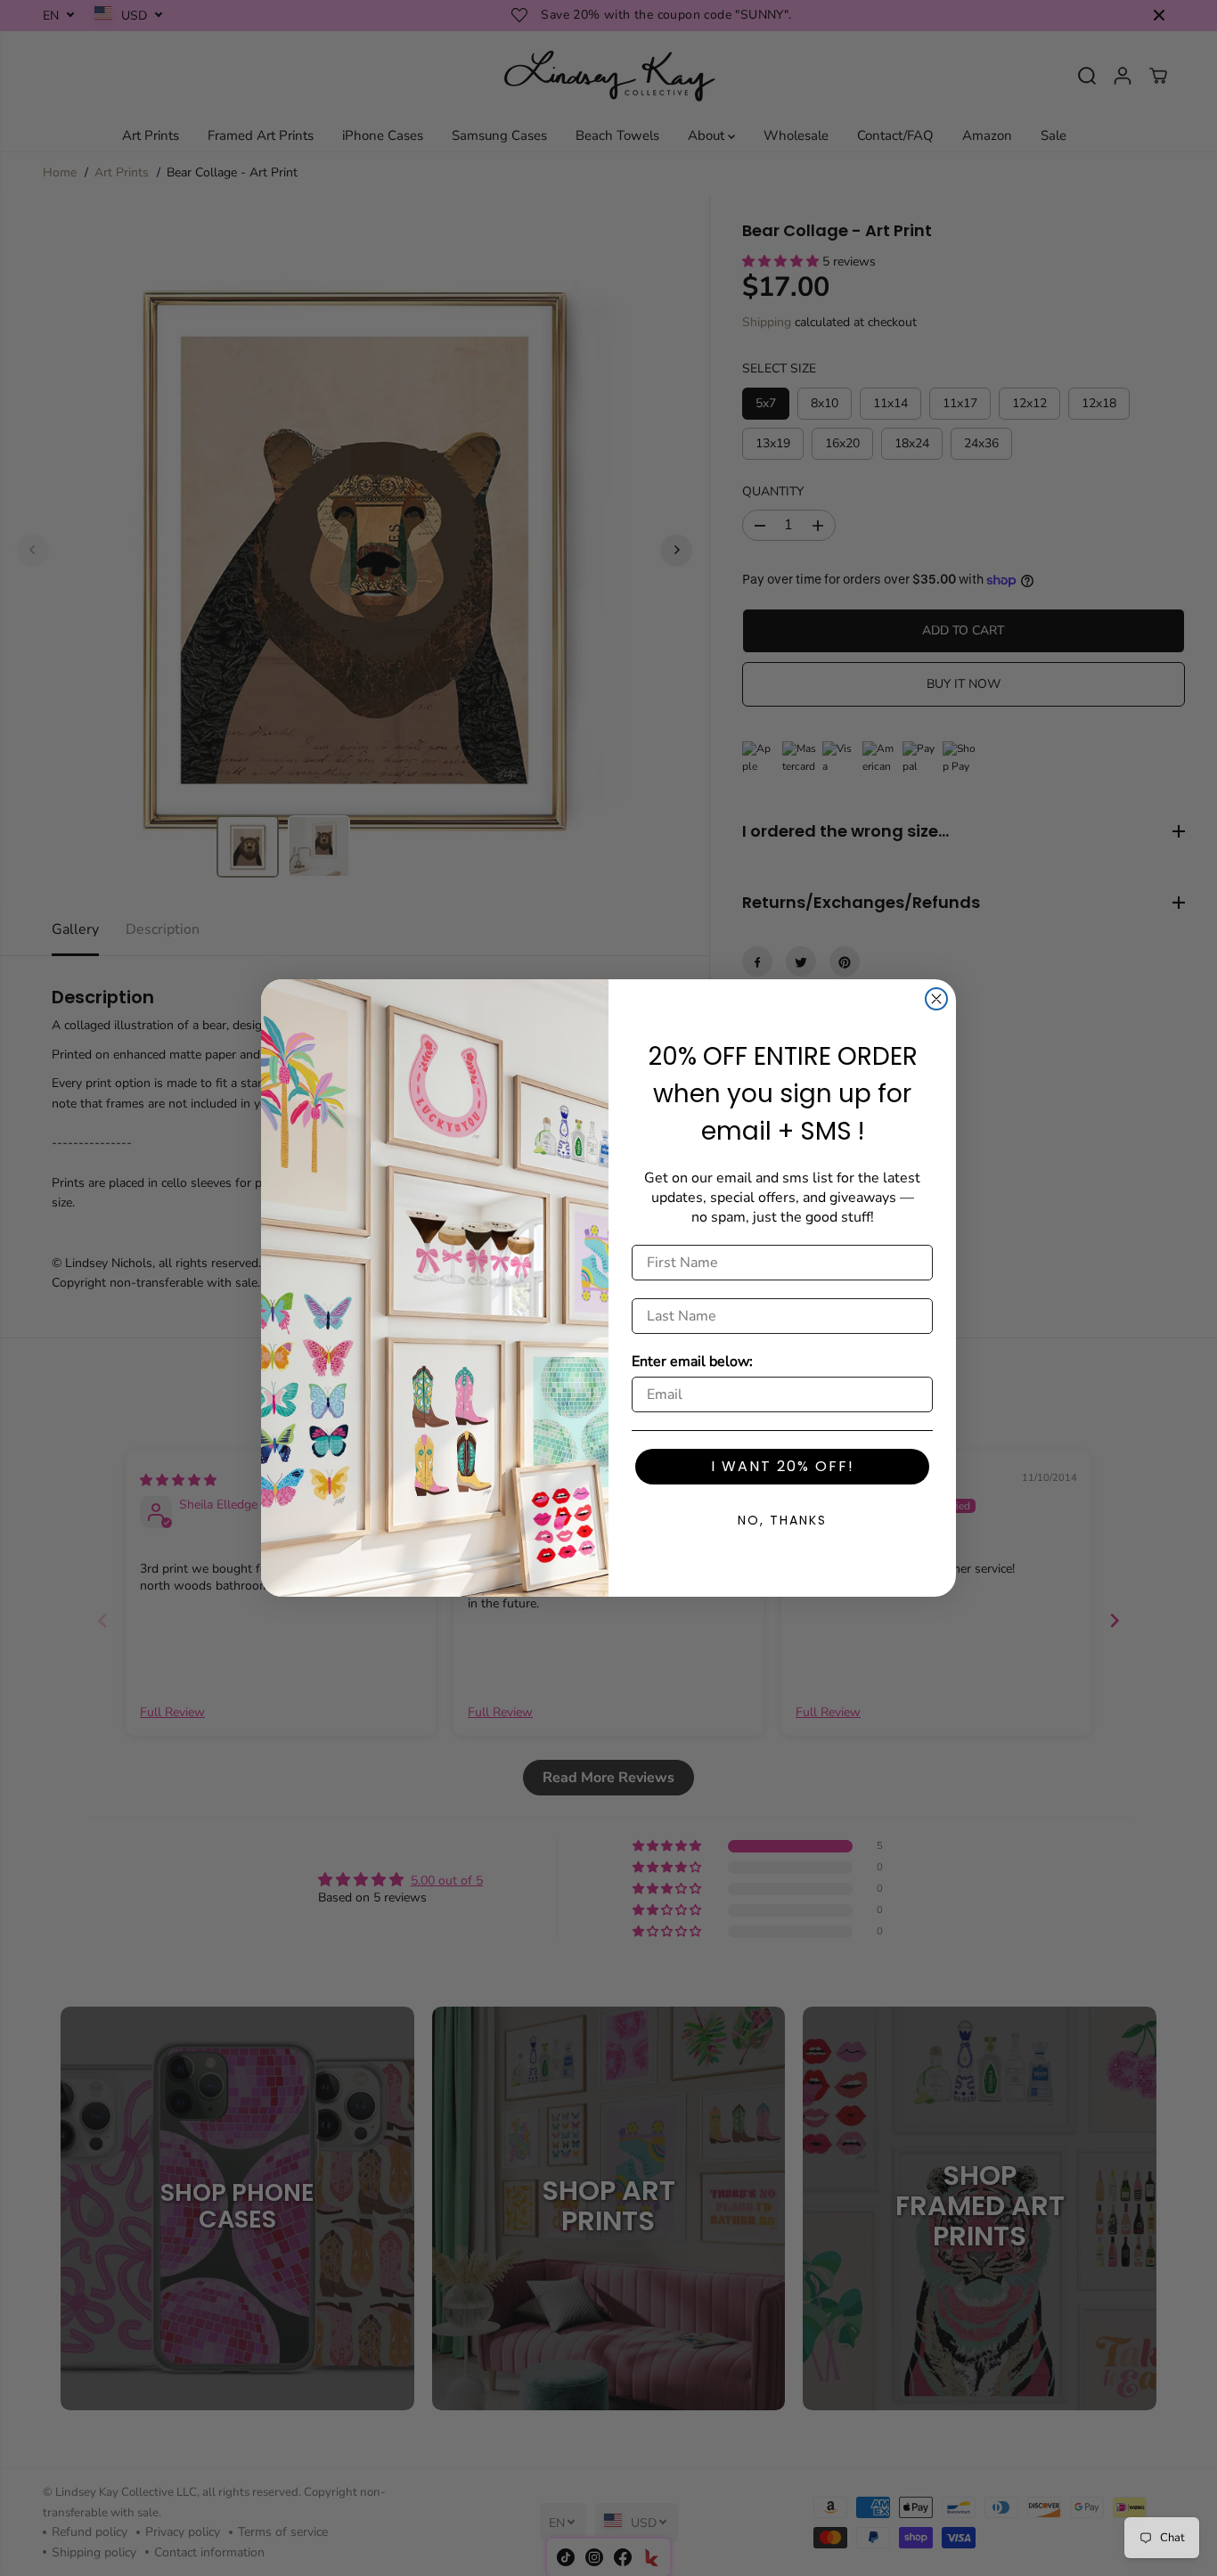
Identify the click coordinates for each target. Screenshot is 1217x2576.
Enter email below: (692, 1362)
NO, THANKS (782, 1520)
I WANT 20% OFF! (783, 1466)
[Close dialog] (936, 999)
